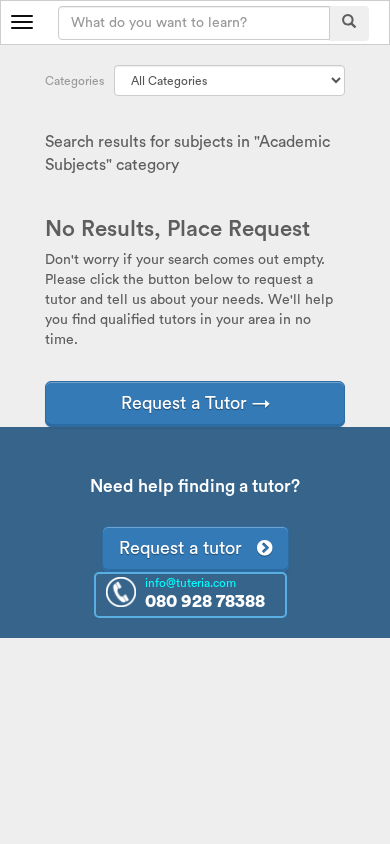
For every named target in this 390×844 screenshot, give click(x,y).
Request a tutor (188, 548)
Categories (74, 81)
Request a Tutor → (195, 403)
